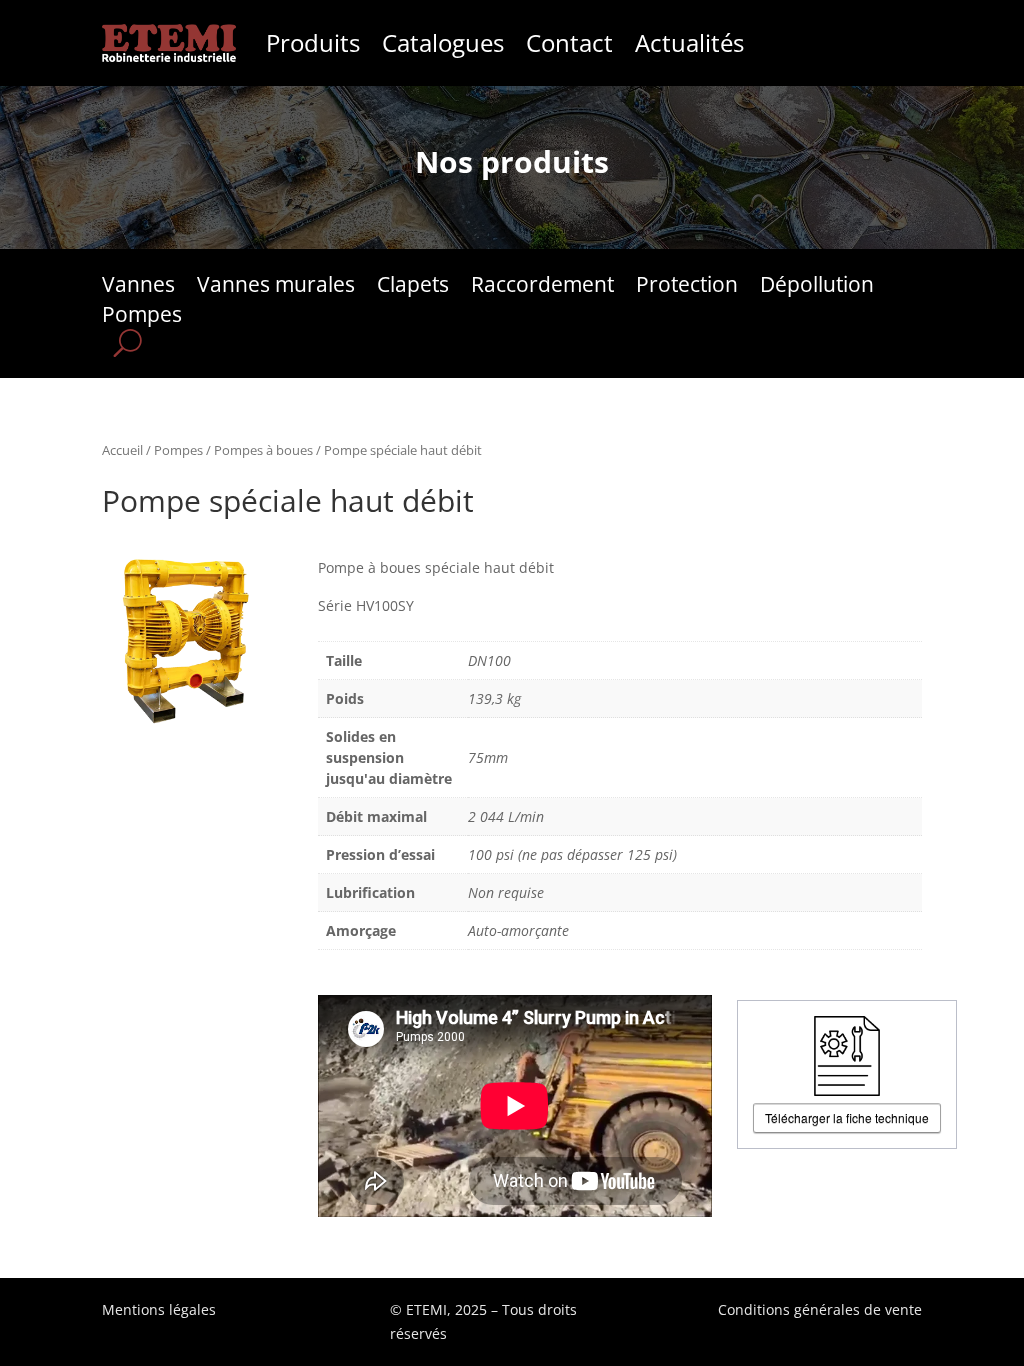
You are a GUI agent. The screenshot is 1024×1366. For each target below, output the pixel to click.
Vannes (138, 287)
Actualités (689, 43)
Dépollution (817, 287)
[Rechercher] (127, 343)
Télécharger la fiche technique (847, 1117)
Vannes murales (276, 287)
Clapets (413, 287)
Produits (313, 43)
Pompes (142, 317)
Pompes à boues (263, 450)
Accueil (122, 450)
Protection (687, 287)
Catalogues (443, 43)
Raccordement (542, 287)
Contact (569, 43)
